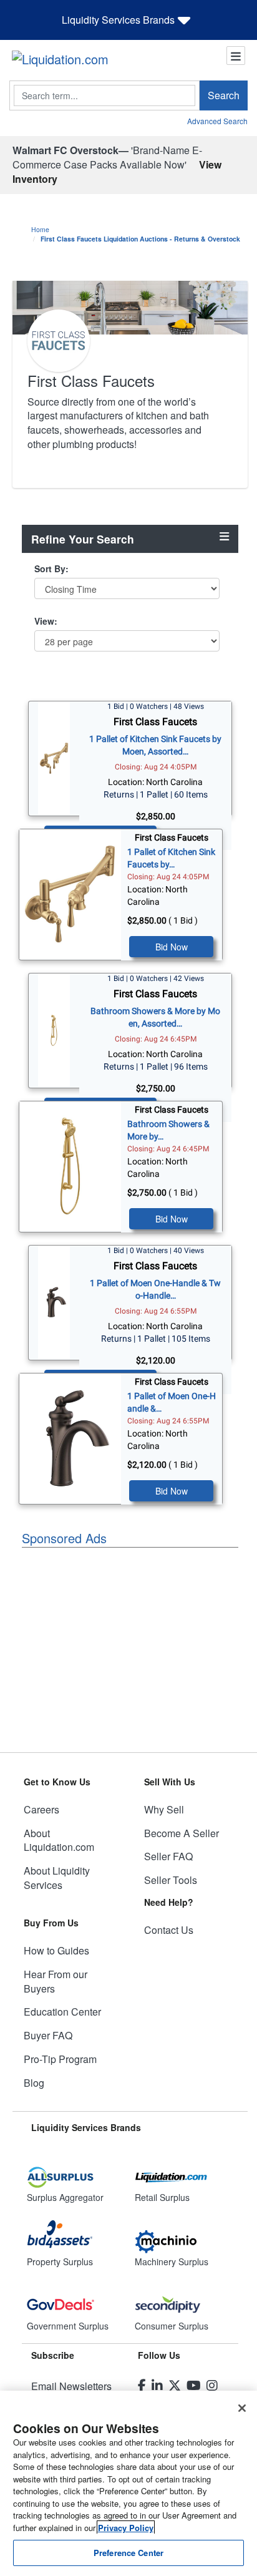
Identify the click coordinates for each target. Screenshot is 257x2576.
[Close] (242, 2408)
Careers (41, 1809)
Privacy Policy (126, 2528)
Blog (34, 2083)
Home (40, 229)
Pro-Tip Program (60, 2059)
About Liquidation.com (59, 1840)
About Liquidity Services (57, 1878)
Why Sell (164, 1809)
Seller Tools (171, 1880)
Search (224, 95)
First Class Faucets (155, 722)
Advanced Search (217, 121)
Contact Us (169, 1930)
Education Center (62, 2012)
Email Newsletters (71, 2386)
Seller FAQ (168, 1856)
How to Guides (56, 1950)
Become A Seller (182, 1833)
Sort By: (51, 568)
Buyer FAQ (48, 2035)
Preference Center (128, 2553)
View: (46, 621)
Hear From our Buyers (56, 1981)
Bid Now (172, 947)
